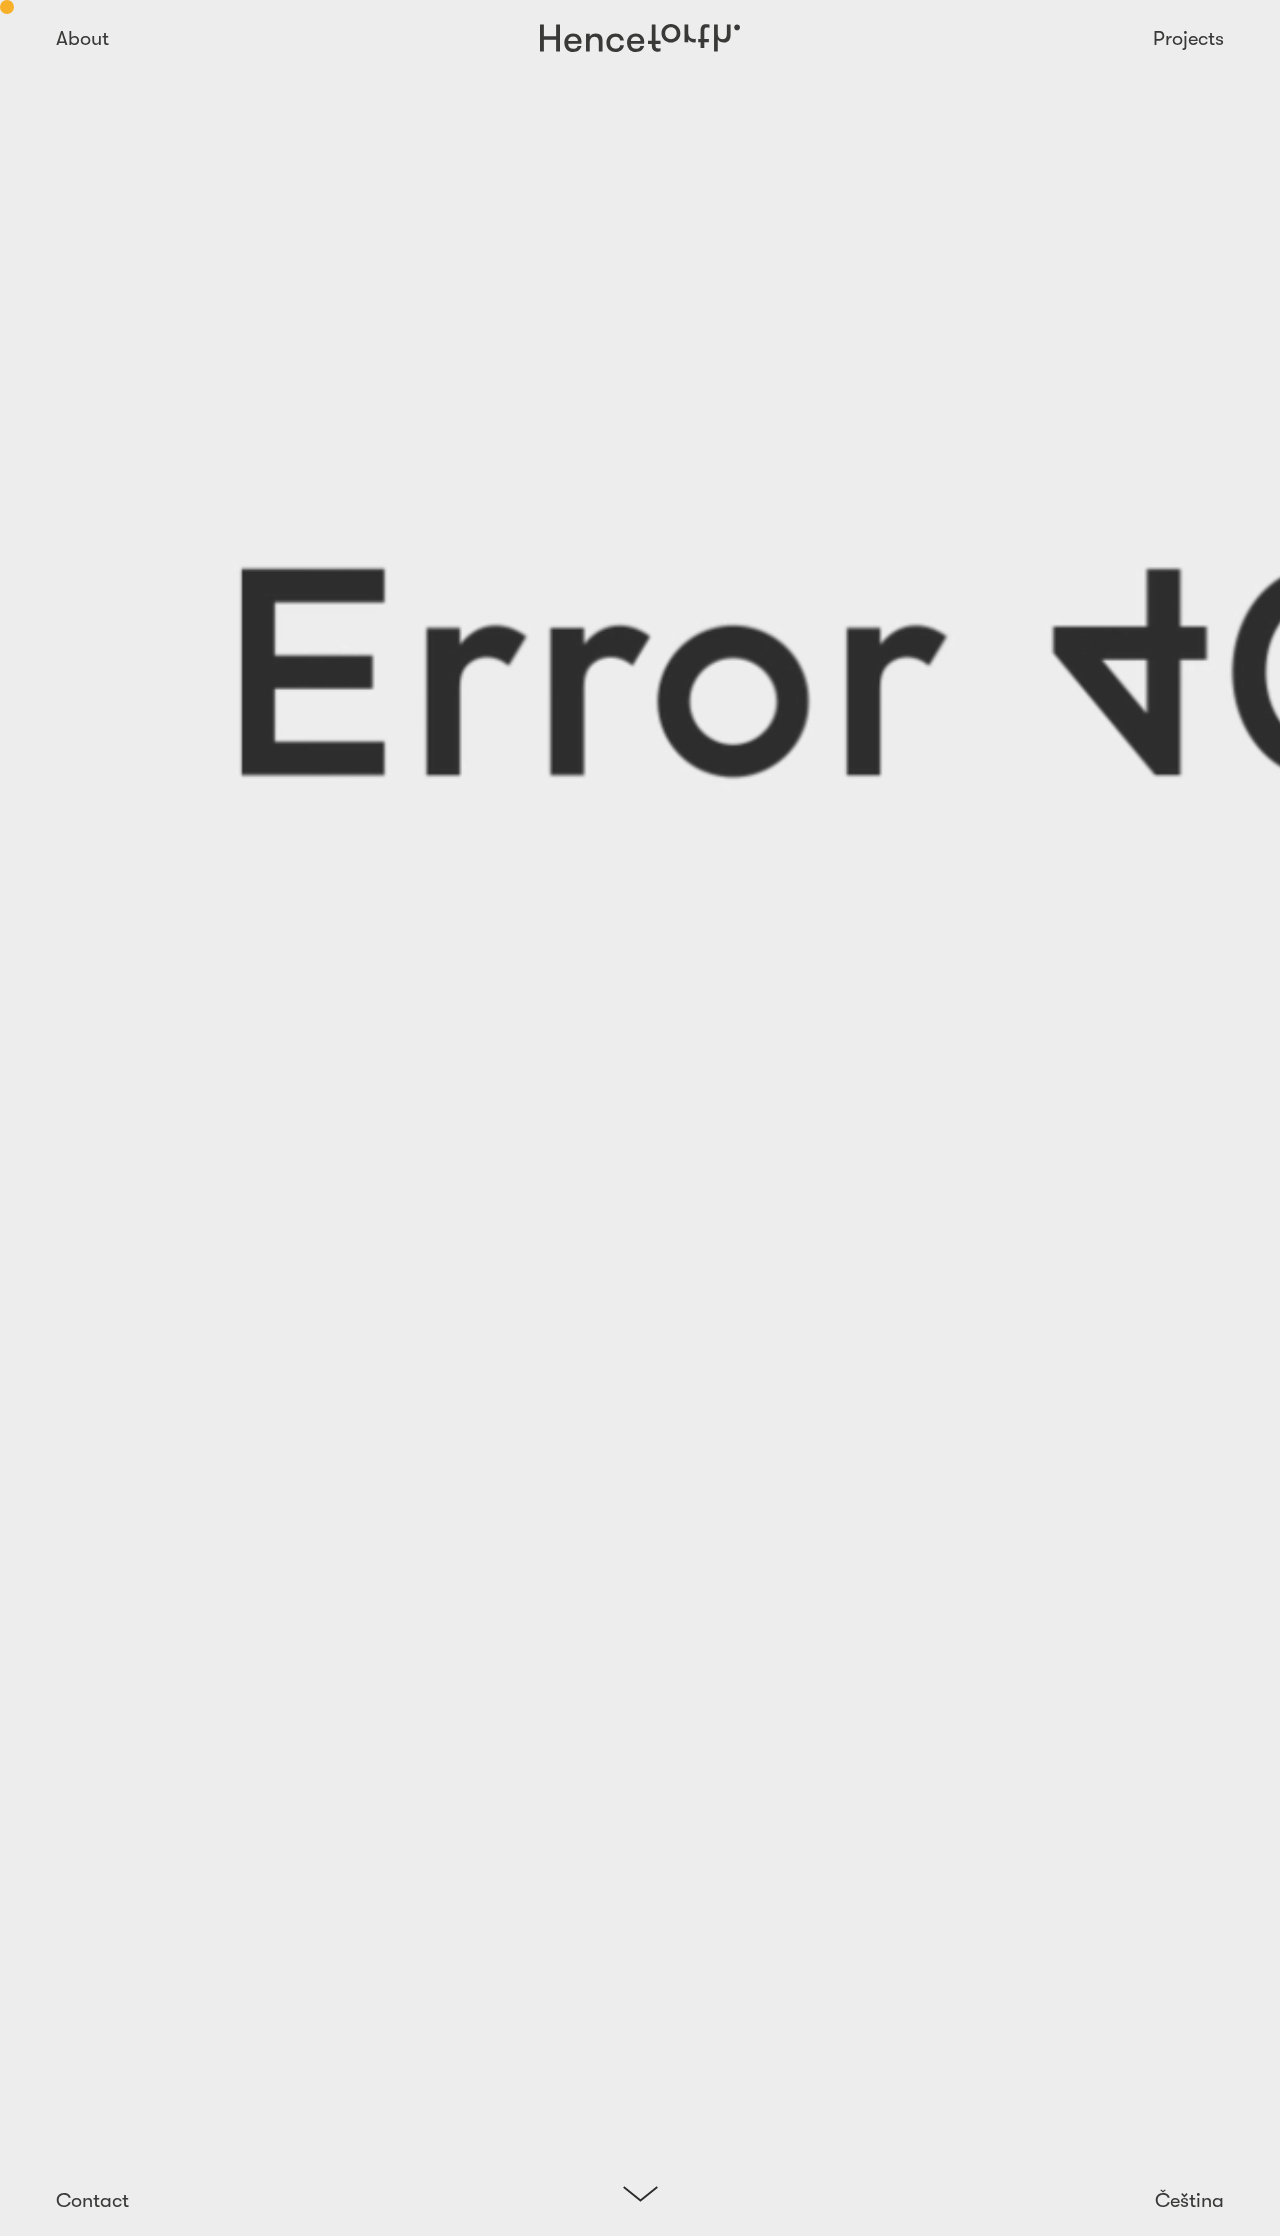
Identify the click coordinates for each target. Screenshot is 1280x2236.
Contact (92, 2200)
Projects (1188, 38)
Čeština (1189, 2200)
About (82, 38)
